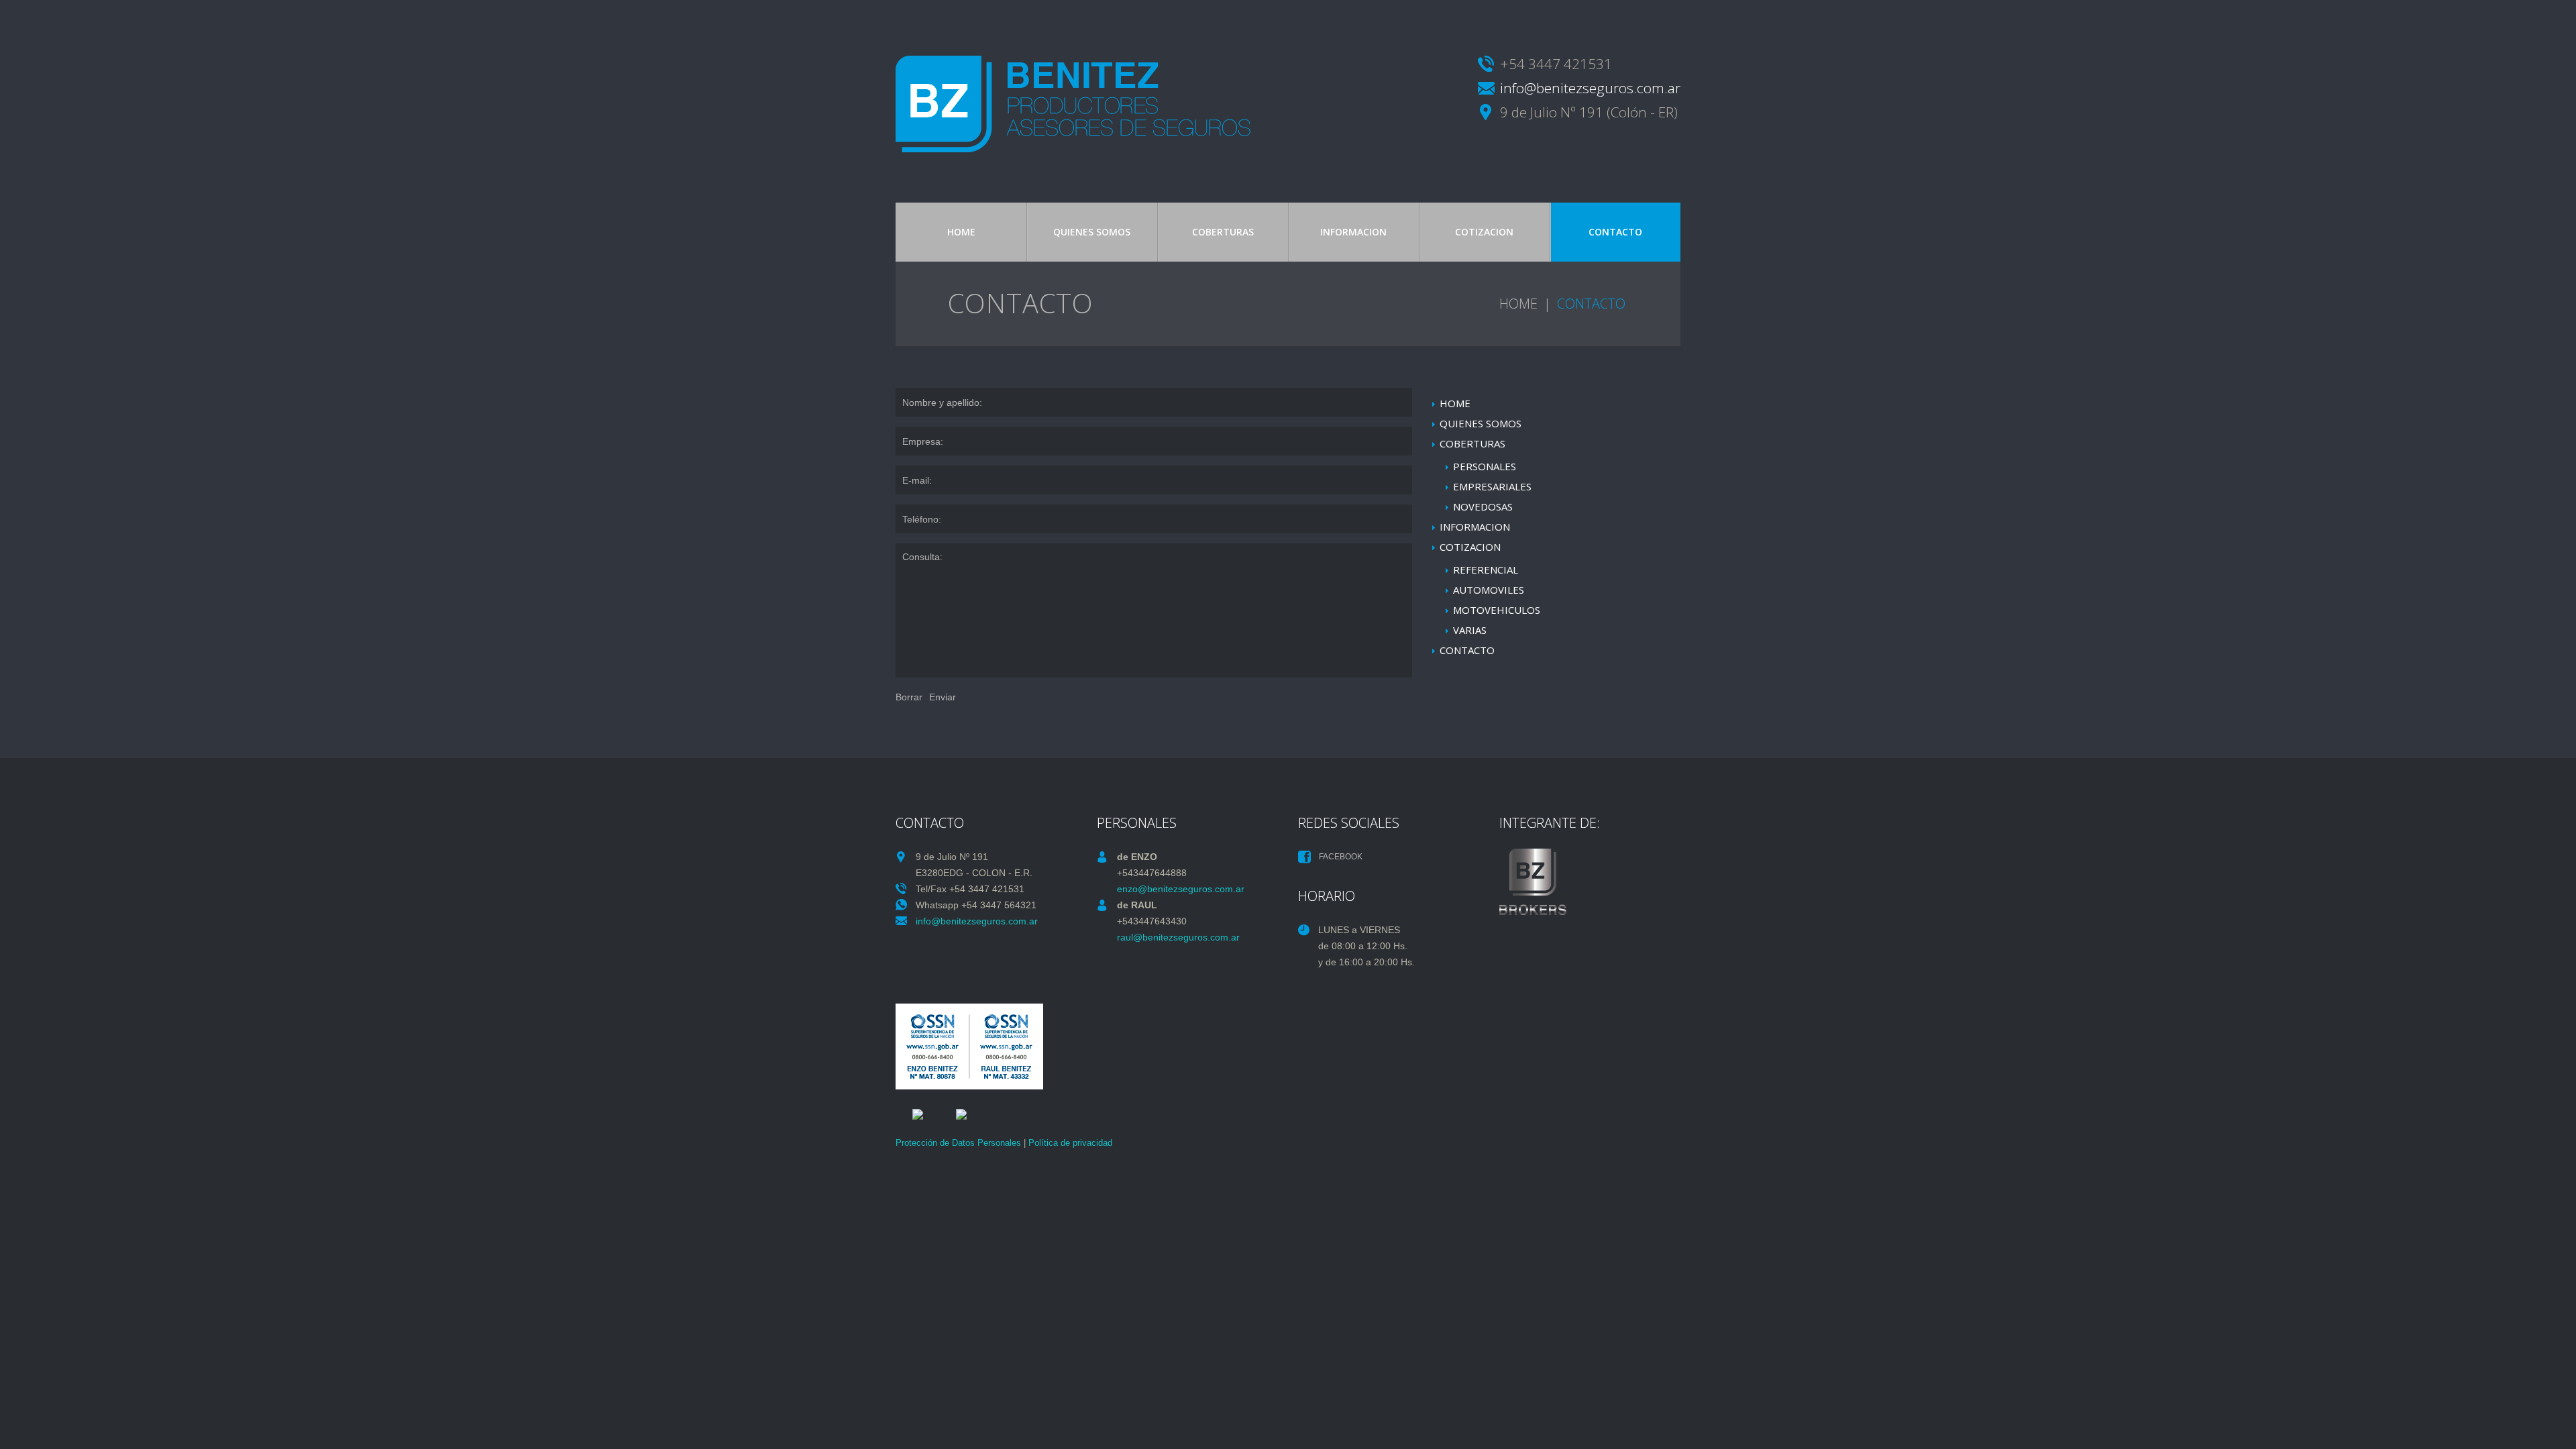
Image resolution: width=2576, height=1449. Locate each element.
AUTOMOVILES (1489, 590)
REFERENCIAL (1486, 570)
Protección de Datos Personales (958, 1143)
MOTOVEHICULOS (1497, 610)
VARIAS (1470, 630)
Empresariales (1492, 486)
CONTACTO (1615, 232)
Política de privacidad (1070, 1143)
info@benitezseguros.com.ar (1590, 88)
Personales (1485, 466)
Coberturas (1223, 232)
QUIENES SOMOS (1092, 232)
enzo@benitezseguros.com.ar (1181, 889)
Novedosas (1483, 506)
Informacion (1353, 232)
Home (961, 232)
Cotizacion (1484, 232)
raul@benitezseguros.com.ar (1178, 937)
